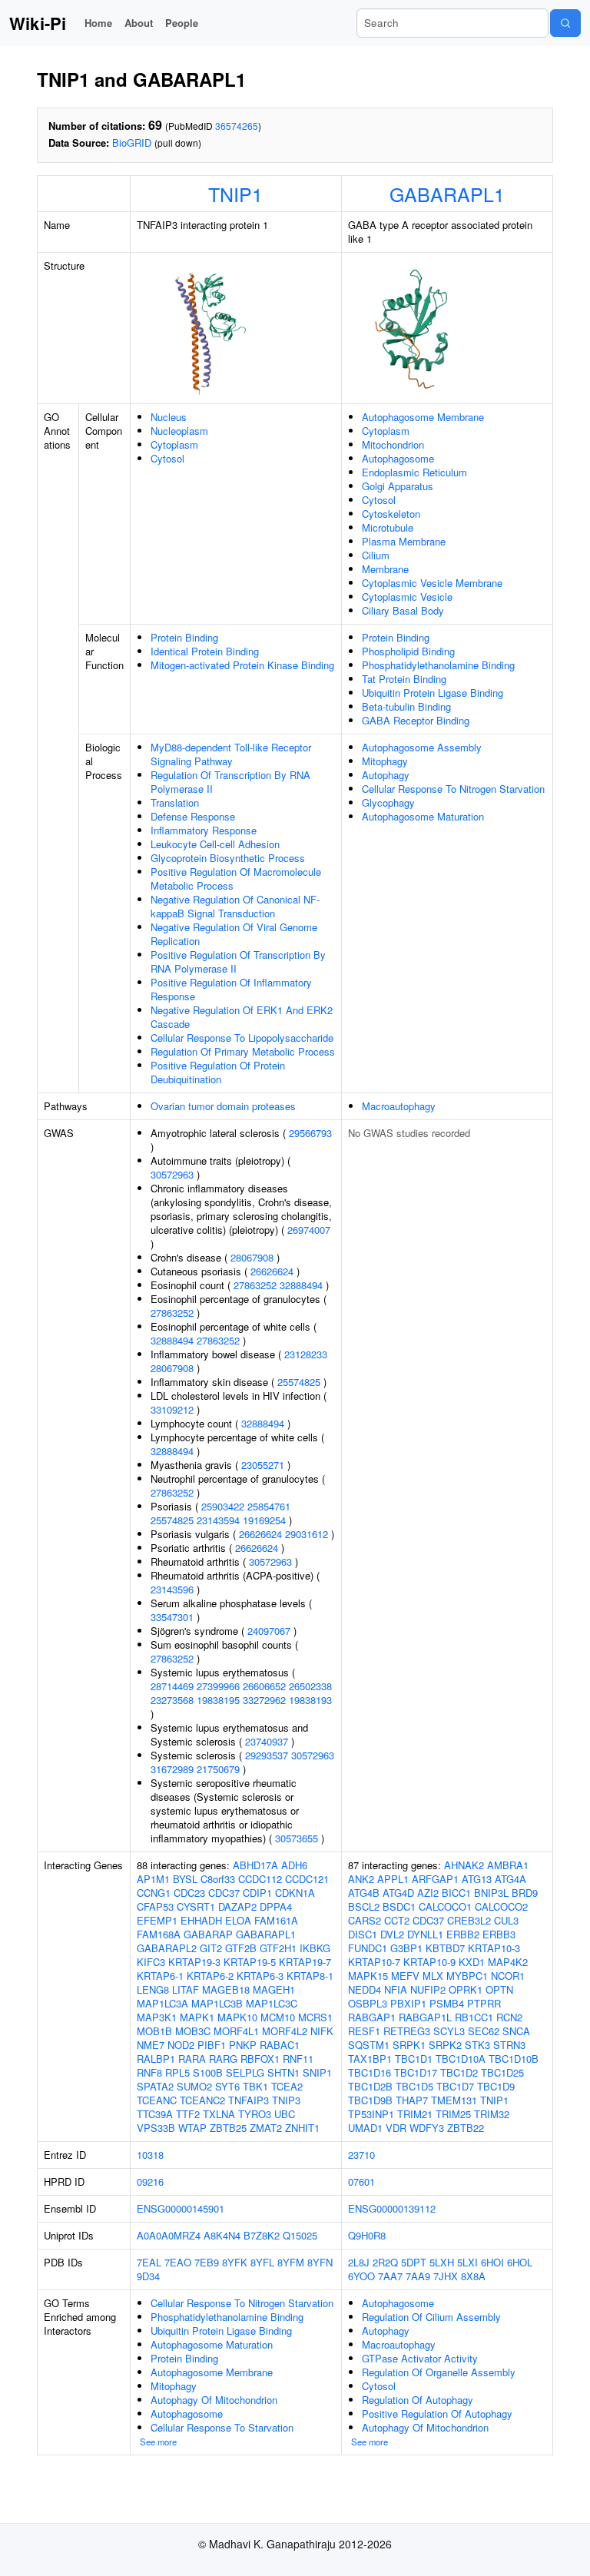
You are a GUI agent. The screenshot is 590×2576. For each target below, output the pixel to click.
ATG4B (364, 1893)
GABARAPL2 (167, 1948)
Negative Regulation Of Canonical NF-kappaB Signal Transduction (235, 906)
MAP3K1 (157, 2017)
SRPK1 (409, 2045)
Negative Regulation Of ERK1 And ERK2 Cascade (242, 1017)
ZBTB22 (466, 2128)
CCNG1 (154, 1893)
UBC (285, 2114)
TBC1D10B (514, 2059)
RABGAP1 (372, 2017)
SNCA (516, 2031)
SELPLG (245, 2072)
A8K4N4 (222, 2235)
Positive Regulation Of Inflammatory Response (231, 989)
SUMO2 (194, 2086)
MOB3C (193, 2031)
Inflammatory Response (204, 830)
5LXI (467, 2262)
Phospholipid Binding (408, 651)
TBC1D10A (461, 2059)
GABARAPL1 (447, 194)
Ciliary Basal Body (403, 610)
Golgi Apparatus (398, 486)
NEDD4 (365, 1989)
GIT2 (211, 1948)
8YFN (320, 2262)
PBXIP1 (408, 2003)
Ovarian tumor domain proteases (223, 1106)
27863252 (255, 1285)
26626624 (272, 1271)
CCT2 (397, 1920)
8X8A (473, 2276)
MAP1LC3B (217, 2003)
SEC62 (484, 2031)
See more (158, 2442)
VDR (396, 2128)
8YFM (291, 2262)
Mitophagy (385, 761)
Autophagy (386, 775)
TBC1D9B (370, 2100)
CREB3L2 (469, 1920)
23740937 (267, 1741)
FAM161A (276, 1920)
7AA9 (418, 2276)
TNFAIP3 (249, 2100)
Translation (175, 802)
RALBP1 (156, 2059)
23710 (361, 2155)
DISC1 (363, 1934)
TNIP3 (286, 2100)
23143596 (172, 1589)
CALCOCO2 (501, 1906)
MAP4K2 (508, 1962)
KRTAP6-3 (260, 1976)
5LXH (442, 2262)
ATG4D (398, 1893)
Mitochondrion (393, 444)
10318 (150, 2155)
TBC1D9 (496, 2086)
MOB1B (154, 2031)
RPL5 (177, 2072)
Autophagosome (398, 458)
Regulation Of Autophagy (418, 2400)
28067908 (252, 1257)
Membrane (385, 569)
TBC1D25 (502, 2072)
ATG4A (510, 1879)
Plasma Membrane (404, 541)
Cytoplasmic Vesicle (407, 597)
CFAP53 (155, 1906)
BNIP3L (491, 1893)
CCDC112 (260, 1879)
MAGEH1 (274, 1989)
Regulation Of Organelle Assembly (439, 2372)
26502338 (310, 1686)
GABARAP (208, 1934)
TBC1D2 (459, 2072)
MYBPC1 (467, 1976)
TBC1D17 (416, 2072)
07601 (361, 2181)
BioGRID (132, 143)
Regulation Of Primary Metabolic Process (243, 1051)
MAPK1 (197, 2017)
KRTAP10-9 (429, 1962)
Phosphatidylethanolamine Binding (438, 665)
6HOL (520, 2262)
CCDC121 (307, 1879)
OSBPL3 (368, 2003)
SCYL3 (449, 2031)
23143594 (218, 1520)
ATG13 (477, 1879)
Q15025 (300, 2235)
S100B (208, 2072)
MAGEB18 (226, 1989)
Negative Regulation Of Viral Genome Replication (234, 934)
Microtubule (388, 527)
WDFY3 (427, 2128)
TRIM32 (492, 2114)
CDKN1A (295, 1893)
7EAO (178, 2262)
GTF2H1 (278, 1948)
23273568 (172, 1700)
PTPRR (484, 2003)
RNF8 (149, 2072)
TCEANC (157, 2100)
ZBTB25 (228, 2128)
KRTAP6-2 (210, 1976)
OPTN (499, 1989)
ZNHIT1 (302, 2128)
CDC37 (224, 1893)
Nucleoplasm (179, 431)
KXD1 (472, 1962)
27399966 (218, 1686)
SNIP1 (317, 2072)
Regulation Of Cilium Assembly (431, 2317)
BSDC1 (399, 1906)
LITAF (186, 1989)
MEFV (405, 1976)
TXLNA (219, 2114)
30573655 (297, 1838)
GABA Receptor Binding (416, 720)
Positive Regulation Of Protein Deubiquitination (218, 1072)
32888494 (301, 1285)
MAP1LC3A (162, 2003)
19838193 (310, 1700)
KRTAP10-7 (374, 1962)
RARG (223, 2059)
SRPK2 (445, 2045)
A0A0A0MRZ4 (169, 2235)
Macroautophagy (399, 1106)
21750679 (218, 1769)
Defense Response (193, 816)
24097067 (269, 1631)
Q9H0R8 (367, 2235)
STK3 (477, 2045)
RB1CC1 (474, 2017)
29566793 (310, 1133)
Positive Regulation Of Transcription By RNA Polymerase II (238, 961)
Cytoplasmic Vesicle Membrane (432, 583)
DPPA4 (276, 1906)
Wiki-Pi (38, 23)
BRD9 (525, 1893)
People (182, 23)
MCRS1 (315, 2017)
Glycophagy (388, 802)
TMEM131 (454, 2100)
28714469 (172, 1686)
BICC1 (456, 1893)
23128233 (306, 1354)
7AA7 (390, 2276)
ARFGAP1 (435, 1879)
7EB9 (207, 2262)
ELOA (238, 1920)
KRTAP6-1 (160, 1976)
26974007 (309, 1230)
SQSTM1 (369, 2045)
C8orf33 (218, 1879)
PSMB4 (447, 2003)
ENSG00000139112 (392, 2208)
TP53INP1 (371, 2114)
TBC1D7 (455, 2086)
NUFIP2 (428, 1989)
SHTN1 (283, 2072)
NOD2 (181, 2045)
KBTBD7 (445, 1948)
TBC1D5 (414, 2086)
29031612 (307, 1534)
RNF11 (298, 2059)
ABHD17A (255, 1865)
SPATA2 (155, 2086)
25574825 (299, 1382)
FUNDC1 (368, 1948)
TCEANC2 (202, 2100)
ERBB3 (499, 1934)
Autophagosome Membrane (423, 417)
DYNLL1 (425, 1934)
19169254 (264, 1520)
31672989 (172, 1769)
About (139, 23)
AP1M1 (153, 1879)
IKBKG (315, 1948)
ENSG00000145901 (181, 2208)
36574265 (237, 126)
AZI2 (428, 1893)
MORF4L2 (285, 2031)
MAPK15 (368, 1976)
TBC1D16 (370, 2072)
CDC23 (189, 1893)
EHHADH (201, 1920)
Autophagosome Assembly (422, 747)
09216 (150, 2181)
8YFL (262, 2262)
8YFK (235, 2262)
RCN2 (509, 2017)
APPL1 (393, 1879)
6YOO (361, 2276)
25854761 (269, 1506)
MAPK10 (237, 2017)
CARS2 (365, 1920)
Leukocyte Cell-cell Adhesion (215, 844)
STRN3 (509, 2045)
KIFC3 (151, 1962)
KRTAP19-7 (305, 1962)
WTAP (192, 2128)
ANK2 (361, 1879)
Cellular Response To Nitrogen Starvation (453, 789)
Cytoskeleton (391, 514)
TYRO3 (255, 2114)
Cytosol (167, 458)
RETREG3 (407, 2031)
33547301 (172, 1617)
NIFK (322, 2031)
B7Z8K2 (262, 2235)
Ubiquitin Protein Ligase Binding (433, 693)
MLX (433, 1976)
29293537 (267, 1755)
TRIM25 (453, 2114)
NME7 (151, 2045)
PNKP (243, 2045)
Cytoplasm (174, 444)
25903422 (223, 1506)
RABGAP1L (425, 2017)
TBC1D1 (414, 2059)
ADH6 (294, 1865)
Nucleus (169, 417)
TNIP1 (235, 194)
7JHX (446, 2276)
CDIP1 (257, 1893)
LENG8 (153, 1989)
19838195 (218, 1700)
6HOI (492, 2262)
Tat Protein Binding (404, 679)
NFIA (396, 1989)
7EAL (149, 2262)
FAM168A (159, 1934)
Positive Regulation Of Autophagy (437, 2414)
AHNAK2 (464, 1865)
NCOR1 (508, 1976)
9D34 (148, 2276)
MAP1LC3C (272, 2003)
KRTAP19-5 (250, 1962)
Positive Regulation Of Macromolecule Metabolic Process (236, 879)
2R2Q (385, 2262)
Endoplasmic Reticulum (414, 472)
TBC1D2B (370, 2086)
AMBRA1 (508, 1865)
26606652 (264, 1686)
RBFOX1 (260, 2059)
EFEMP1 (157, 1920)
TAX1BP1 (370, 2059)
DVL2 (392, 1934)
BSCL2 (364, 1906)
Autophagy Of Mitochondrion (214, 2400)
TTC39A (155, 2114)
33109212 (172, 1409)
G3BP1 (406, 1948)
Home (98, 23)
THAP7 (412, 2100)
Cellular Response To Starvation (222, 2427)
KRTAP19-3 (194, 1962)
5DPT (414, 2262)
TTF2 (188, 2114)
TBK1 (255, 2086)
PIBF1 (212, 2045)
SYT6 (227, 2086)
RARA (192, 2059)
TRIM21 (415, 2114)
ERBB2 (463, 1934)
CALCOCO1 (445, 1906)
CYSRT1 (196, 1906)
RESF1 (364, 2031)
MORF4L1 (236, 2031)
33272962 (264, 1700)
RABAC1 (280, 2045)
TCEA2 (287, 2086)
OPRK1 (466, 1989)
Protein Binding (184, 637)
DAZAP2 (237, 1906)
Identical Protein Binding (205, 651)
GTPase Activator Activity (420, 2358)
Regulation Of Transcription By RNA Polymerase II (230, 782)
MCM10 (278, 2017)
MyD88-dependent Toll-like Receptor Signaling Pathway (231, 754)
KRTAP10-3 (494, 1948)
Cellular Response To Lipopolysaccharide (242, 1038)
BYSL (185, 1879)
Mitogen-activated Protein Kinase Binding (242, 665)
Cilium (376, 555)
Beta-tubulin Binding (406, 706)
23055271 (263, 1465)
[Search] (565, 23)
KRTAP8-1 (310, 1976)
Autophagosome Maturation (423, 816)
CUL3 (506, 1920)
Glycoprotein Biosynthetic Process (228, 858)
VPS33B (156, 2128)
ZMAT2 (266, 2128)
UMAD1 (365, 2128)
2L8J (359, 2262)
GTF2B (241, 1948)
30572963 (172, 1174)
